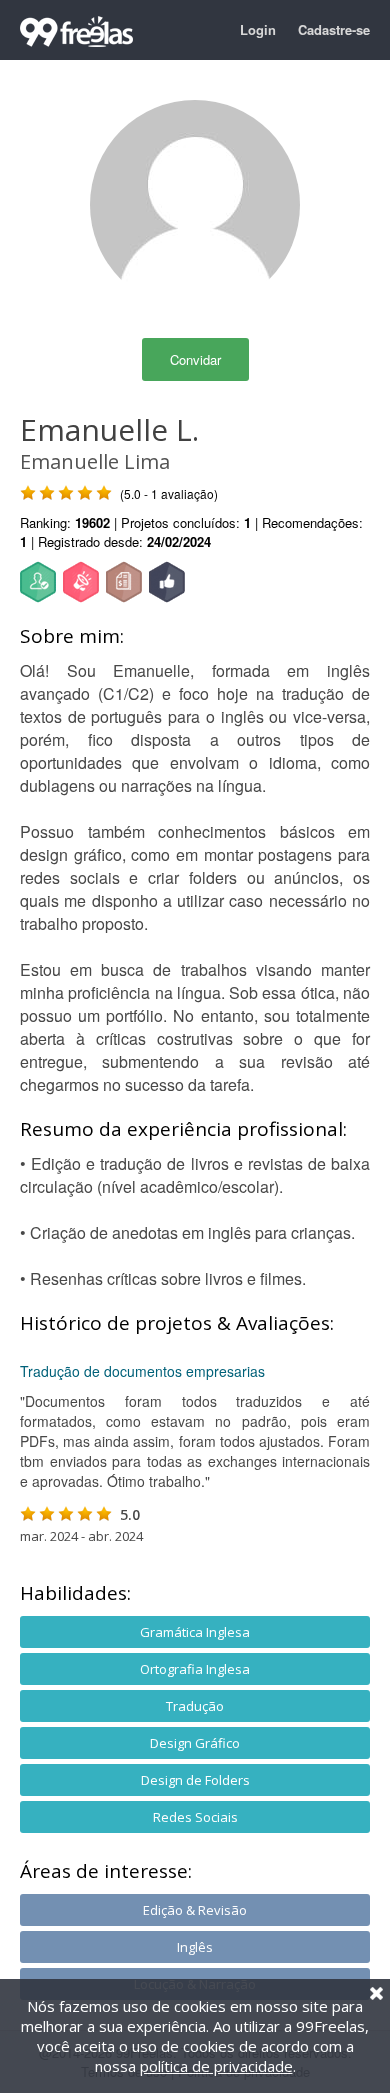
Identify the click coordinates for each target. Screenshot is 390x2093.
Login (258, 29)
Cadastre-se (334, 29)
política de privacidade (216, 2066)
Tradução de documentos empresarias (142, 1371)
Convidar (195, 359)
